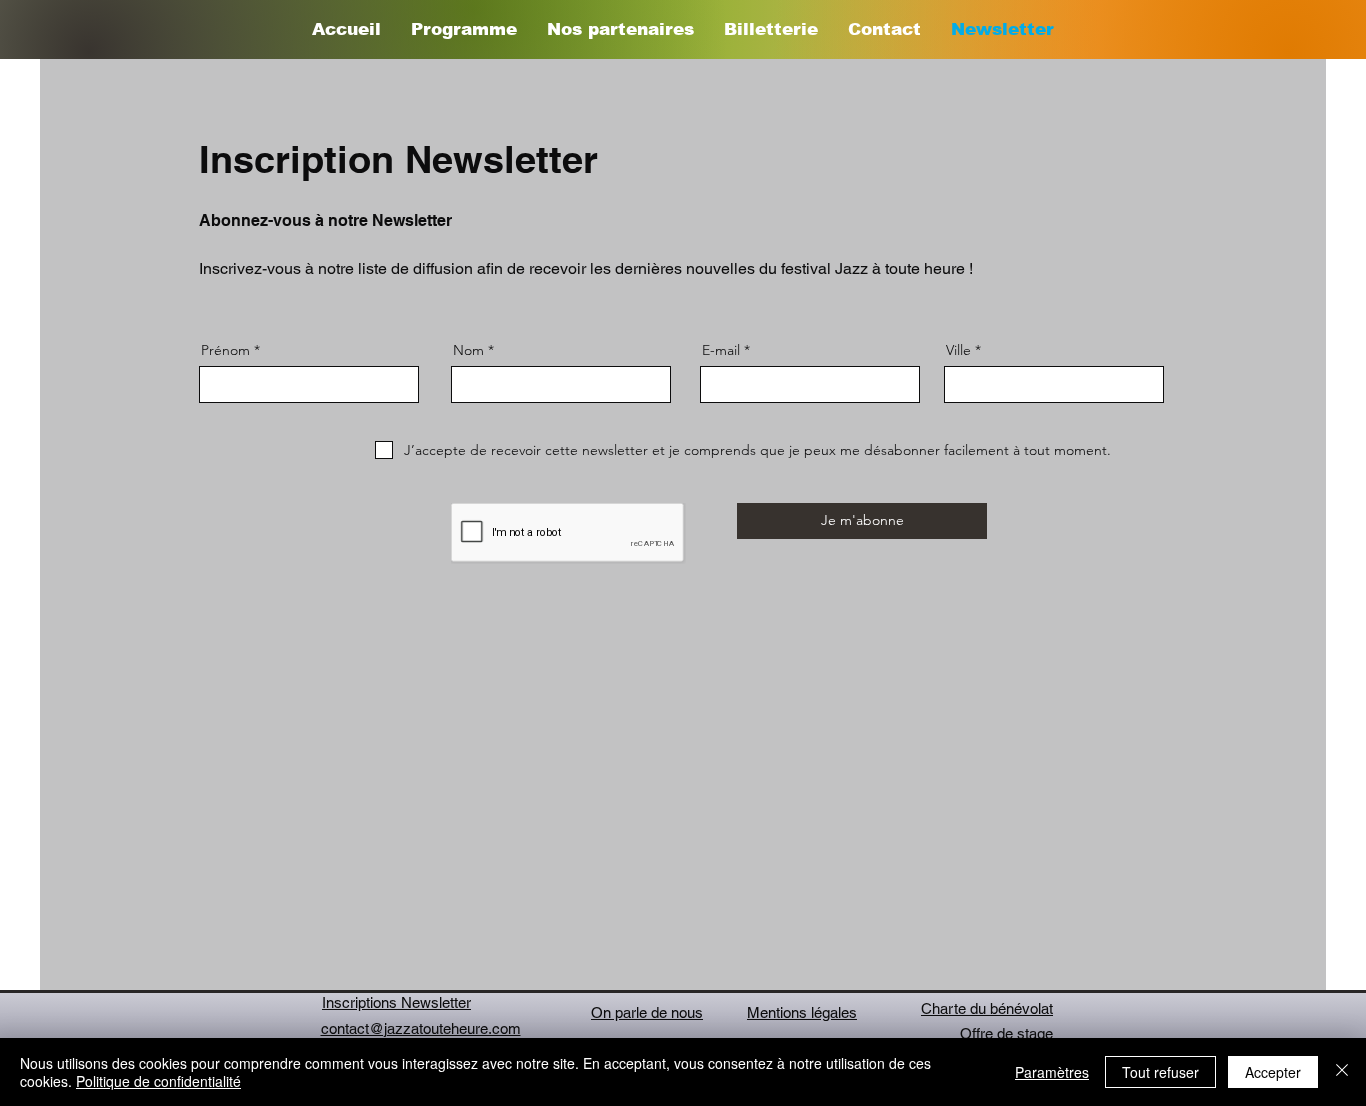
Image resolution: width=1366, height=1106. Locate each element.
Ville (958, 350)
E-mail (721, 350)
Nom (468, 350)
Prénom (225, 350)
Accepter (1273, 1072)
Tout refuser (1160, 1072)
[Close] (1342, 1072)
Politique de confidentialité (158, 1081)
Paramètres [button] (1052, 1072)
